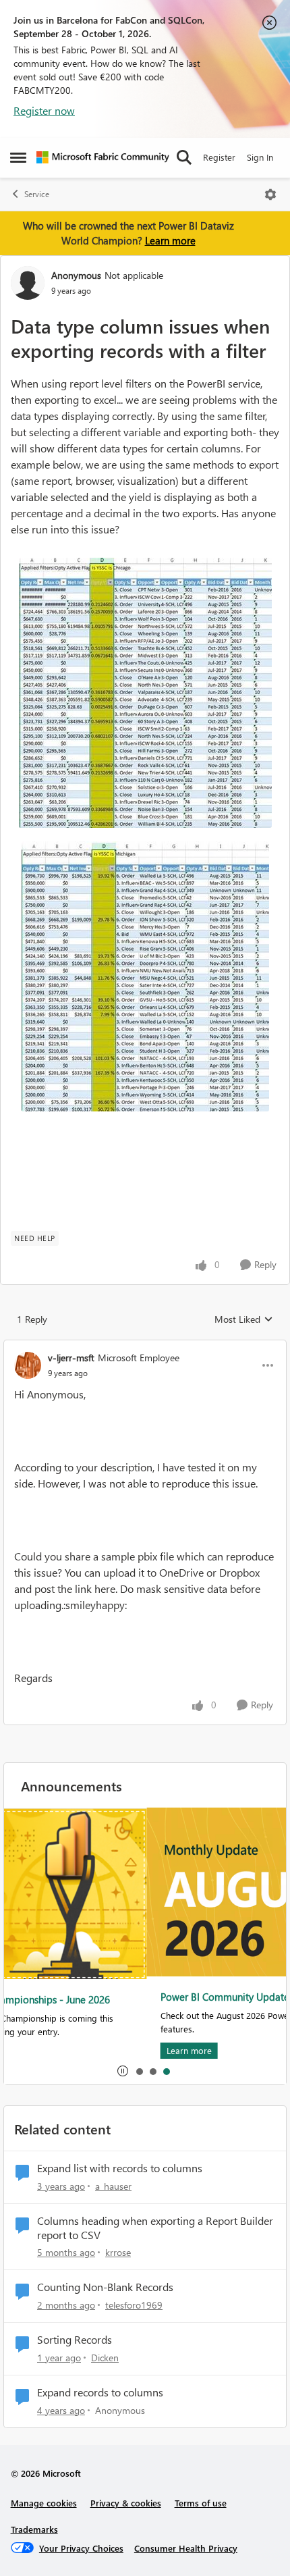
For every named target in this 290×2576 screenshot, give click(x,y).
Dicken (105, 2358)
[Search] (184, 157)
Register (219, 157)
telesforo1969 (134, 2305)
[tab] (139, 2071)
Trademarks (34, 2529)
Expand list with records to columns (120, 2168)
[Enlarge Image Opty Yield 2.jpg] (145, 693)
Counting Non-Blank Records (105, 2287)
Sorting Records (75, 2340)
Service (37, 194)
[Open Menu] (270, 194)
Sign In (260, 157)
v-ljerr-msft (71, 1358)
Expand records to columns (100, 2392)
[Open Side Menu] (18, 157)
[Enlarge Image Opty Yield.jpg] (145, 976)
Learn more (170, 240)
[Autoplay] (123, 2071)
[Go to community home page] (103, 157)
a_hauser (113, 2186)
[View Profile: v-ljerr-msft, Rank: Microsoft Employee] (28, 1365)
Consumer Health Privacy (186, 2548)
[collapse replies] (145, 1346)
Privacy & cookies (126, 2503)
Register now (44, 110)
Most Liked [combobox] (244, 1319)
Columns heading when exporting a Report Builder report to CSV (155, 2228)
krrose (118, 2252)
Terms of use (201, 2503)
